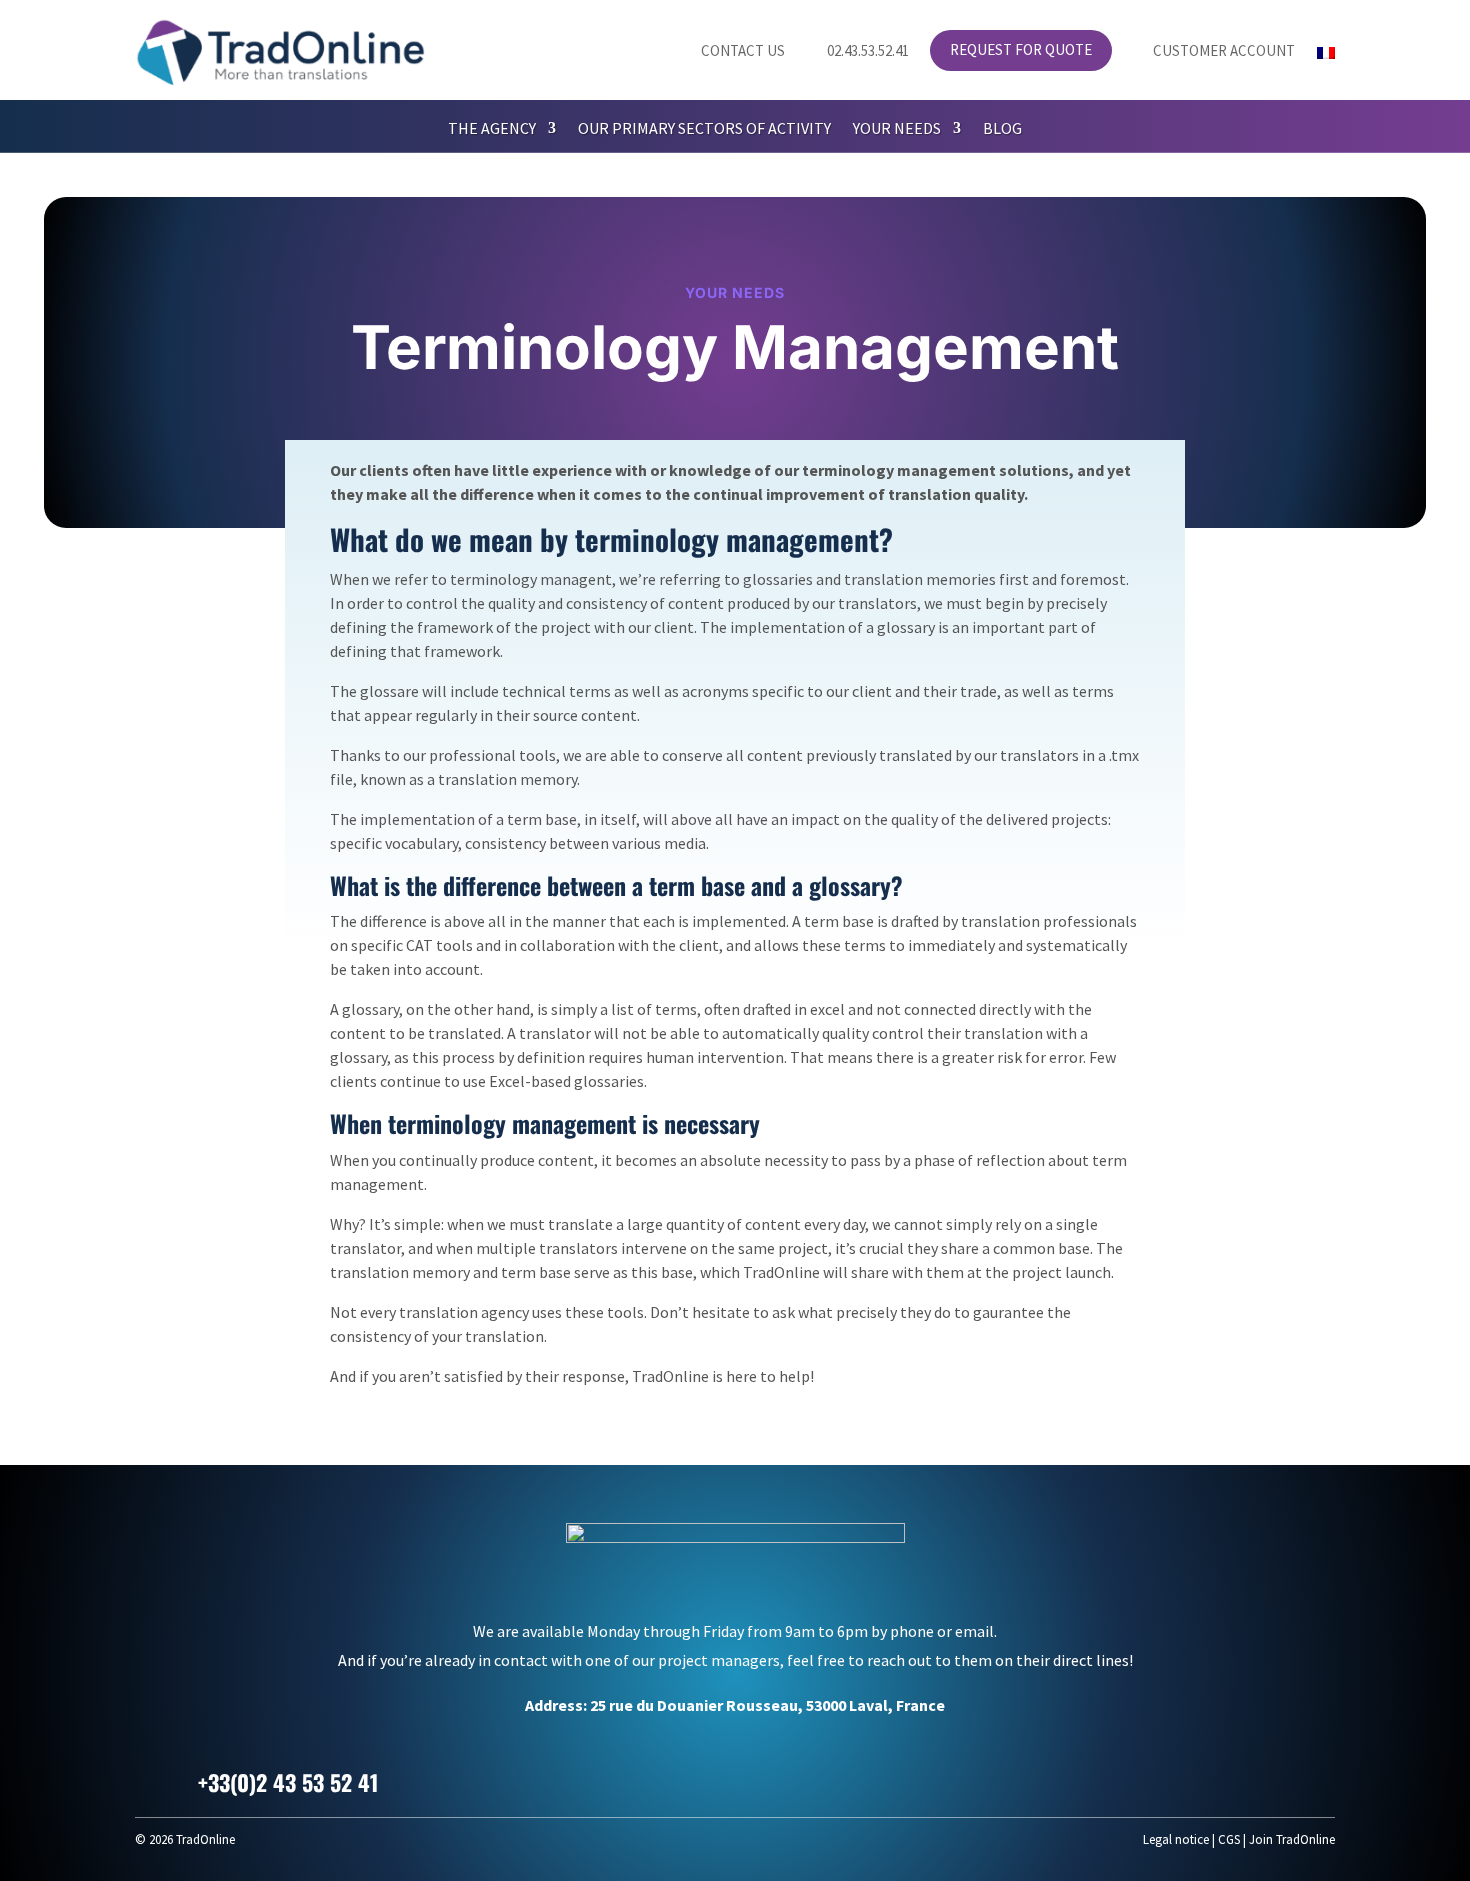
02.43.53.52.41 (858, 51)
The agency (492, 129)
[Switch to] (1326, 57)
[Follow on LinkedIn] (1267, 1779)
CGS (1229, 1839)
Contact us (731, 51)
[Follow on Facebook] (1219, 1779)
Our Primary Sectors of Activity (704, 129)
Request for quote (1021, 51)
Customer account (1214, 51)
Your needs (897, 129)
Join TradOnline (1292, 1839)
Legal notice (1176, 1839)
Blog (1002, 129)
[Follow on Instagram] (1315, 1779)
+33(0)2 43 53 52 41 (288, 1782)
